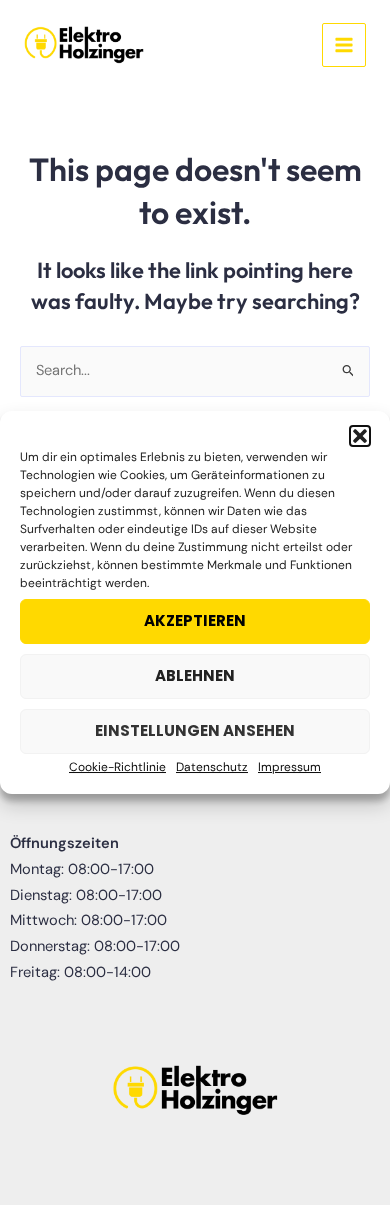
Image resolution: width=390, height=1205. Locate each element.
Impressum (289, 767)
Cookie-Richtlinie (117, 767)
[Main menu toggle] (344, 45)
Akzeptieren (195, 620)
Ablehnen (195, 675)
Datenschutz (212, 767)
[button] (360, 436)
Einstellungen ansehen (195, 730)
